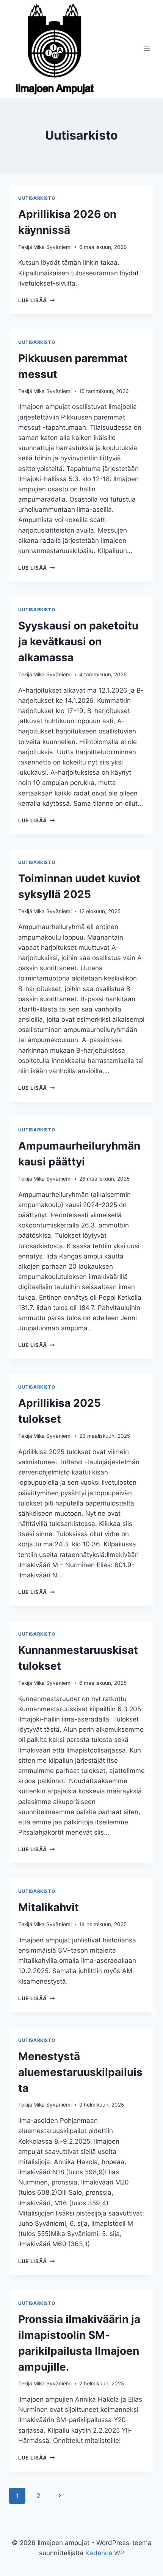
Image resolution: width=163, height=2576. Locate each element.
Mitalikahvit (49, 1907)
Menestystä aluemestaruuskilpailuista (80, 2072)
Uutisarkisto (37, 198)
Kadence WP (105, 2553)
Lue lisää (37, 300)
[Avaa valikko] (147, 49)
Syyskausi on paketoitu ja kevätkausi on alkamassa (78, 642)
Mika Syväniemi (53, 247)
